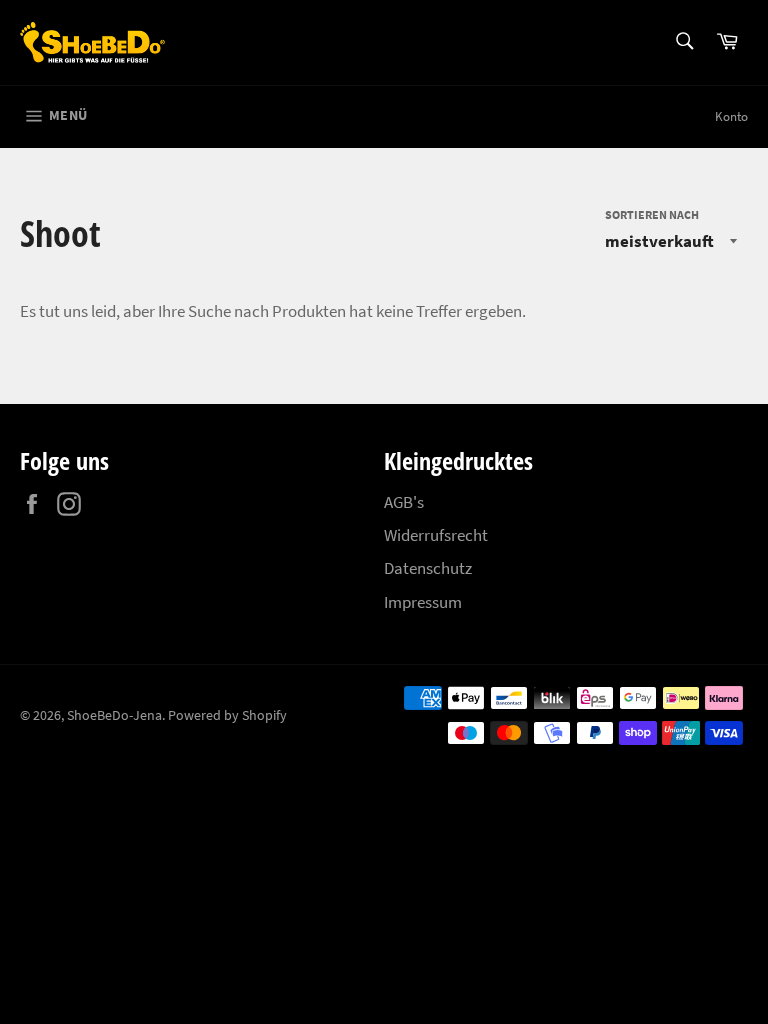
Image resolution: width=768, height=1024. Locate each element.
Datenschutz (428, 568)
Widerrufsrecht (436, 535)
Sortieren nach (652, 214)
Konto (731, 116)
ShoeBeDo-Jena (114, 715)
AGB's (404, 502)
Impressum (423, 602)
